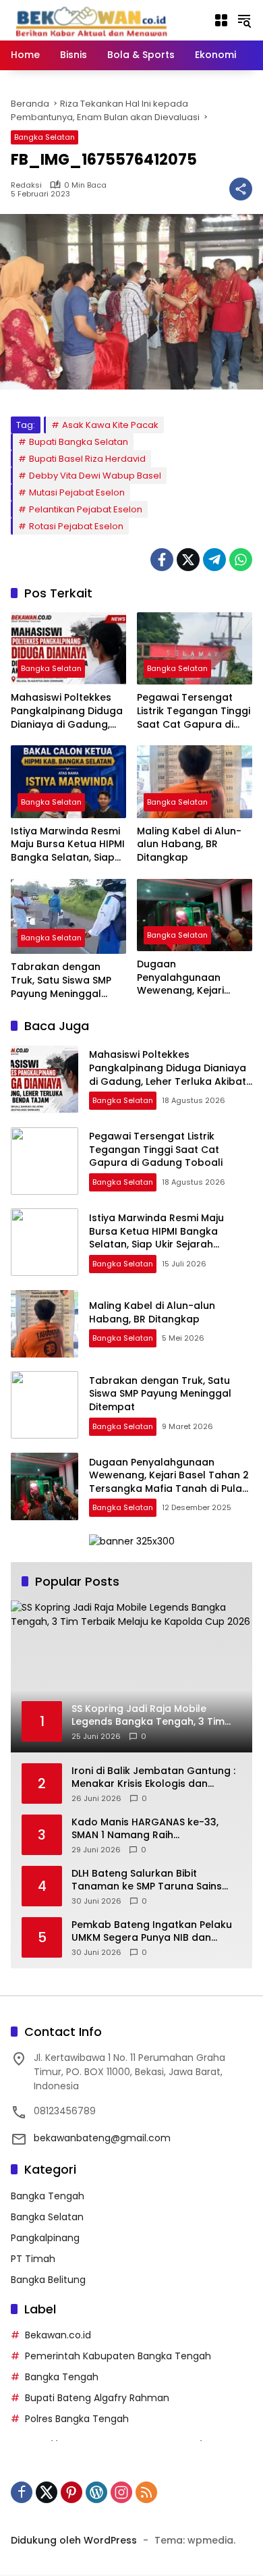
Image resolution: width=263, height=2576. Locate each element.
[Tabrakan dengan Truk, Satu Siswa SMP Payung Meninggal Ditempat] (68, 917)
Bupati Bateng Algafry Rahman (97, 2398)
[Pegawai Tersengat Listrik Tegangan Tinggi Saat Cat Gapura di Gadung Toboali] (195, 648)
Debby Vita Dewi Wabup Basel (95, 476)
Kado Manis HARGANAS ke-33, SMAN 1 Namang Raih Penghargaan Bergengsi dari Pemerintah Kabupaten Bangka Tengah (149, 1829)
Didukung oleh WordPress (74, 2540)
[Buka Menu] (221, 20)
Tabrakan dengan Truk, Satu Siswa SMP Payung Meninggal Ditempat (61, 981)
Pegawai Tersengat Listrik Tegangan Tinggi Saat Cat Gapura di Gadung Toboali (194, 711)
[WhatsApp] (241, 560)
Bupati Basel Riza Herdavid (87, 459)
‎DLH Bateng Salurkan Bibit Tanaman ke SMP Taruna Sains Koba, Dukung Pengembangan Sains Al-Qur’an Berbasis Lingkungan (147, 1880)
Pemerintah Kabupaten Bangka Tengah (118, 2356)
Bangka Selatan (45, 137)
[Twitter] (188, 560)
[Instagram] (121, 2492)
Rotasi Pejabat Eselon (76, 526)
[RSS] (146, 2492)
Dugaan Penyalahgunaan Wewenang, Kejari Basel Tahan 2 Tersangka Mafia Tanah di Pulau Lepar (190, 978)
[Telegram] (214, 560)
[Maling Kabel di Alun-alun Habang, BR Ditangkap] (195, 781)
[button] (244, 20)
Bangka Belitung (48, 2280)
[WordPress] (96, 2492)
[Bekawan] (95, 20)
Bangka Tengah (48, 2196)
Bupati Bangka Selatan (79, 442)
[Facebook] (162, 560)
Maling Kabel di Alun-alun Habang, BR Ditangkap (189, 844)
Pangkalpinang (45, 2238)
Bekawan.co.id (58, 2335)
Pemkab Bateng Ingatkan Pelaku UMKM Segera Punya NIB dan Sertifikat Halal (152, 1932)
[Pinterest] (71, 2492)
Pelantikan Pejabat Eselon (86, 509)
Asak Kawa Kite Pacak (110, 425)
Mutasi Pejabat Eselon (77, 492)
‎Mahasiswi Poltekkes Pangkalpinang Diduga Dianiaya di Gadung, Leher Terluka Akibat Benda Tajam (67, 711)
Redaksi (26, 185)
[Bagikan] (241, 189)
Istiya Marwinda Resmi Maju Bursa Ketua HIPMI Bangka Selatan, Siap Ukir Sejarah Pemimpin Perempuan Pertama (68, 845)
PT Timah (33, 2259)
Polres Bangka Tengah (77, 2419)
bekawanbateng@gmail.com (102, 2138)
